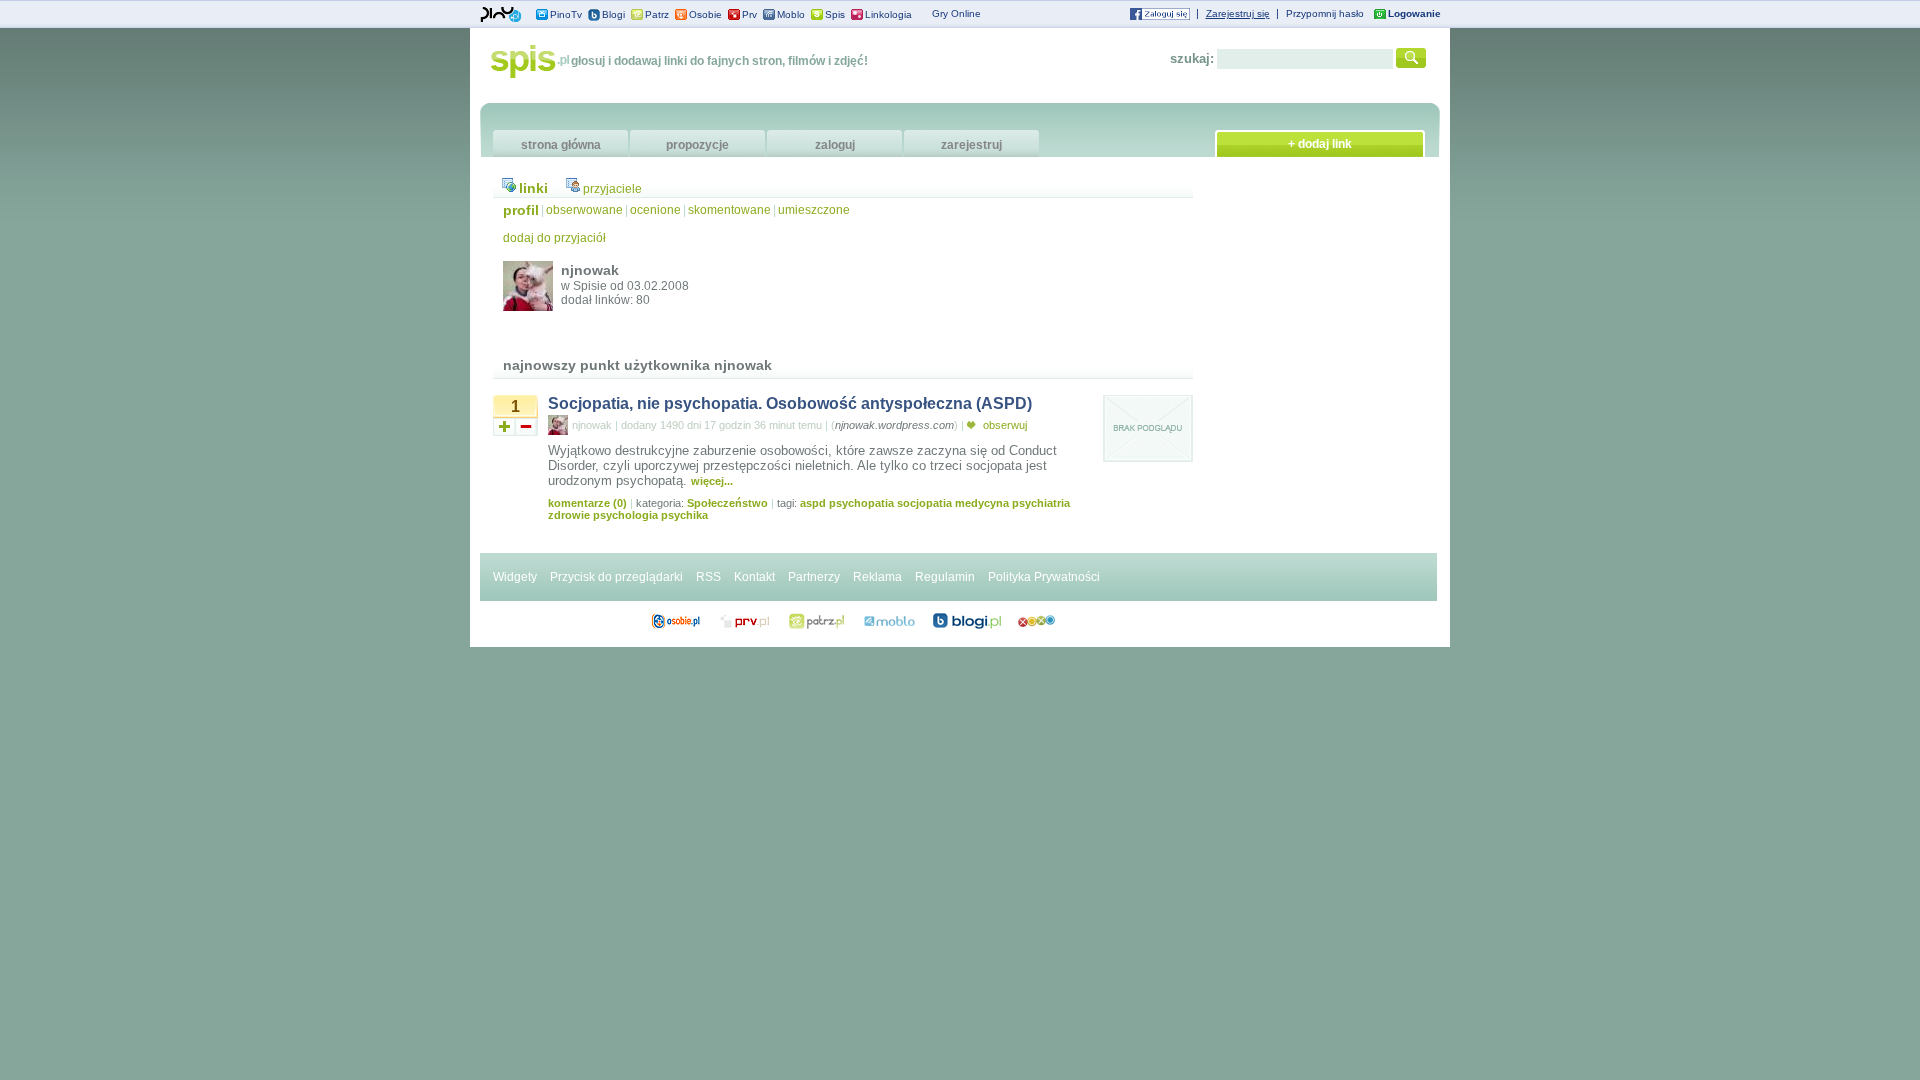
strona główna (561, 145)
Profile (675, 621)
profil (521, 210)
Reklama (877, 577)
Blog (967, 621)
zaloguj (835, 145)
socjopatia (924, 503)
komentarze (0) (587, 503)
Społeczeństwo (727, 503)
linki (533, 188)
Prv (749, 14)
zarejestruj (971, 145)
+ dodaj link (1320, 144)
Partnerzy (814, 577)
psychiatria (1041, 503)
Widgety (515, 577)
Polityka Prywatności (1044, 577)
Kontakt (754, 577)
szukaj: (1192, 58)
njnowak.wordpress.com (894, 425)
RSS (708, 577)
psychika (684, 515)
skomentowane (729, 210)
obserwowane (584, 210)
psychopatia (861, 503)
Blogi (613, 14)
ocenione (655, 210)
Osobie (705, 14)
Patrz (657, 14)
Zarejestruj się (1238, 13)
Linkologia (888, 14)
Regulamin (945, 577)
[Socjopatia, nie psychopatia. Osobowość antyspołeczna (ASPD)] (1148, 459)
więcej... (712, 481)
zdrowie (569, 515)
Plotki (1036, 621)
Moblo (791, 14)
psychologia (625, 515)
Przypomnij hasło (1325, 13)
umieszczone (814, 210)
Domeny (745, 621)
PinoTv (566, 14)
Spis (835, 14)
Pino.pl (501, 15)
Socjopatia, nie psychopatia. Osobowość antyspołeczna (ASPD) (790, 403)
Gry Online (956, 13)
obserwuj (1003, 425)
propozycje (697, 145)
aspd (813, 503)
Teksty (889, 621)
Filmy (817, 621)
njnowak (592, 425)
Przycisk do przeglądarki (616, 577)
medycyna (982, 503)
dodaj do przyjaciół (554, 238)
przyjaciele (612, 189)
